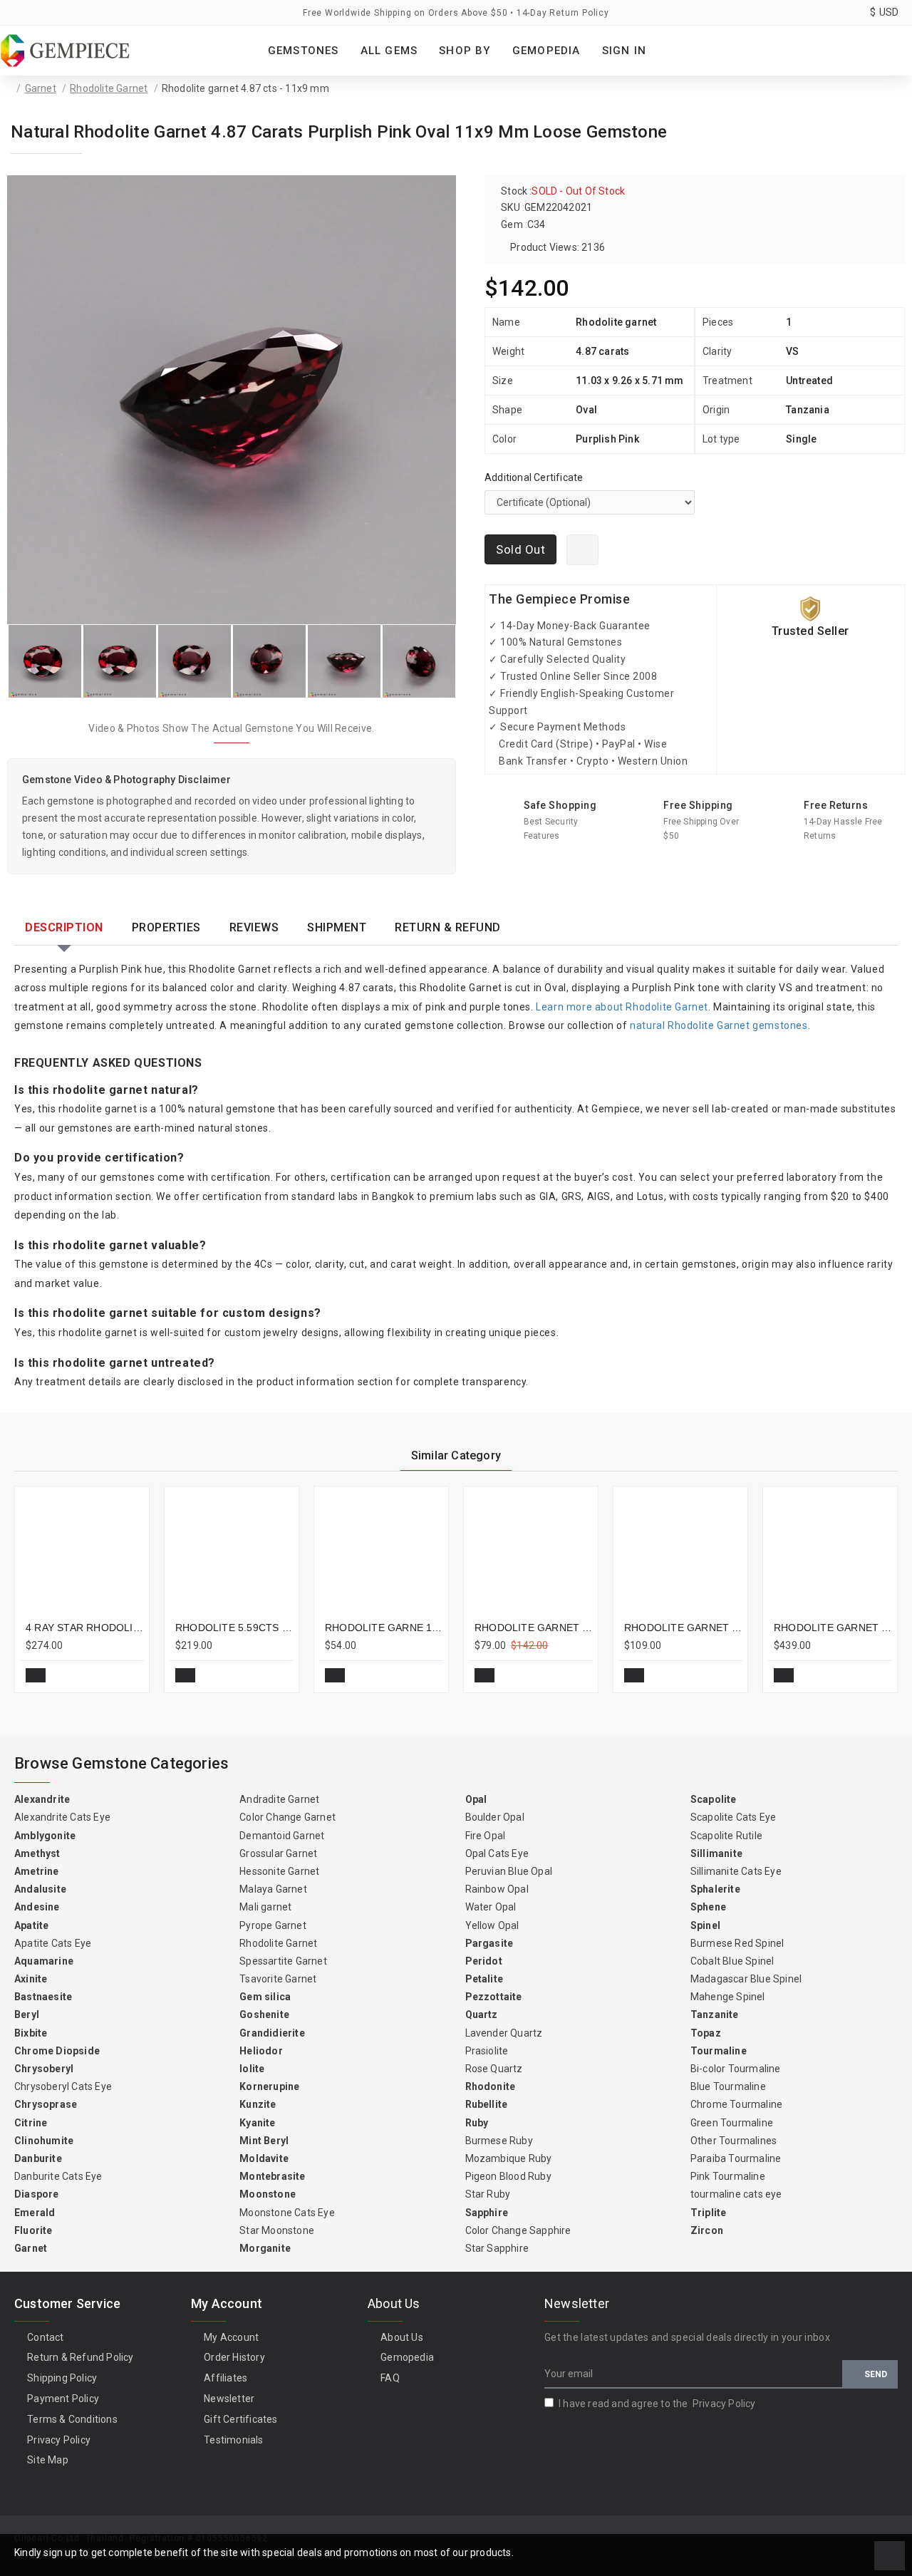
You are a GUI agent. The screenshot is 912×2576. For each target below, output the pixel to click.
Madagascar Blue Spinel (746, 1979)
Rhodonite (491, 2086)
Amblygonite (45, 1836)
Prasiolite (487, 2051)
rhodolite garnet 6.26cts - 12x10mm (683, 1628)
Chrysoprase (46, 2104)
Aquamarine (44, 1961)
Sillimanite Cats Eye (736, 1871)
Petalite (484, 1979)
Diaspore (37, 2194)
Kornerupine (269, 2086)
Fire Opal (486, 1836)
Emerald (35, 2213)
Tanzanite (715, 2014)
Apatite (31, 1925)
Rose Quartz (494, 2069)
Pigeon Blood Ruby (508, 2176)
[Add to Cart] (36, 1675)
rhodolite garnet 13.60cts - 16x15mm (833, 1628)
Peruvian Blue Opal (509, 1871)
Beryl (27, 2014)
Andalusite (40, 1889)
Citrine (31, 2123)
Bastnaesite (43, 1997)
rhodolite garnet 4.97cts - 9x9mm (534, 1628)
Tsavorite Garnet (278, 1979)
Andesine (37, 1907)
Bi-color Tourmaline (736, 2069)
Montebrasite (272, 2176)
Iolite (252, 2069)
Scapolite (714, 1799)
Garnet (41, 88)
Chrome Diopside (57, 2051)
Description (64, 927)
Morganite (265, 2248)
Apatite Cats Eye (53, 1943)
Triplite (709, 2213)
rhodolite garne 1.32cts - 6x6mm (384, 1628)
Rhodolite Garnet (109, 88)
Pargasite (489, 1943)
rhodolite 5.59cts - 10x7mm (234, 1628)
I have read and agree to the (657, 2404)
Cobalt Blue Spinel (732, 1961)
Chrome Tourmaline (736, 2104)
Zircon (707, 2230)
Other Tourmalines (734, 2141)
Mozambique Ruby (509, 2158)
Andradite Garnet (279, 1799)
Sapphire (487, 2213)
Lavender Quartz (504, 2033)
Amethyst (37, 1853)
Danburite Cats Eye (58, 2176)
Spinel (705, 1925)
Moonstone (268, 2194)
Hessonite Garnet (279, 1871)
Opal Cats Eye (497, 1853)
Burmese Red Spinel (737, 1943)
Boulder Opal (495, 1817)
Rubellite (487, 2104)
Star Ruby (488, 2194)
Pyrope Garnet (273, 1925)
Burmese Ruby (499, 2141)
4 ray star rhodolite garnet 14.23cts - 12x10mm (85, 1628)
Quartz (482, 2014)
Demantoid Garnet (282, 1836)
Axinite (31, 1979)
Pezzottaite (494, 1997)
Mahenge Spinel (728, 1997)
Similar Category (456, 1455)
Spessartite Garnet (283, 1961)
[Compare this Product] (128, 1675)
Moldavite (264, 2158)
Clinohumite (44, 2141)
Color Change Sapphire (518, 2230)
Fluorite (33, 2230)
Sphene (708, 1907)
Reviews (254, 927)
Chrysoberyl (44, 2069)
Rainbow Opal (497, 1889)
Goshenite (264, 2014)
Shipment (337, 927)
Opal (476, 1799)
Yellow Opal (492, 1925)
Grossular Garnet (278, 1853)
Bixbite (31, 2033)
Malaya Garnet (273, 1889)
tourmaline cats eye (736, 2194)
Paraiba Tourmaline (736, 2158)
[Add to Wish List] (582, 550)
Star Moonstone (277, 2230)
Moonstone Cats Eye (287, 2213)
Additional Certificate (534, 477)
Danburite (38, 2158)
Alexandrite (42, 1799)
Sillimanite (716, 1853)
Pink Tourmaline (728, 2176)
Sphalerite (715, 1889)
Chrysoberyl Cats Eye (63, 2086)
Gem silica (265, 1997)
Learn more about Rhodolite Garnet (622, 1007)
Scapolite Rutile (726, 1836)
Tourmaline (719, 2051)
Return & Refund (448, 927)
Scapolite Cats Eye (734, 1817)
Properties (166, 927)
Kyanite (257, 2123)
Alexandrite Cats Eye (62, 1817)
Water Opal (491, 1907)
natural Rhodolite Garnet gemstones (719, 1025)
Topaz (706, 2033)
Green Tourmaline (732, 2123)
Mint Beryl (264, 2141)
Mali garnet (265, 1907)
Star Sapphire (497, 2248)
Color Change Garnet (287, 1817)
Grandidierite (272, 2033)
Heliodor (261, 2051)
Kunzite (258, 2104)
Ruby (477, 2123)
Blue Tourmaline (728, 2086)
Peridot (484, 1961)
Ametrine (37, 1871)
